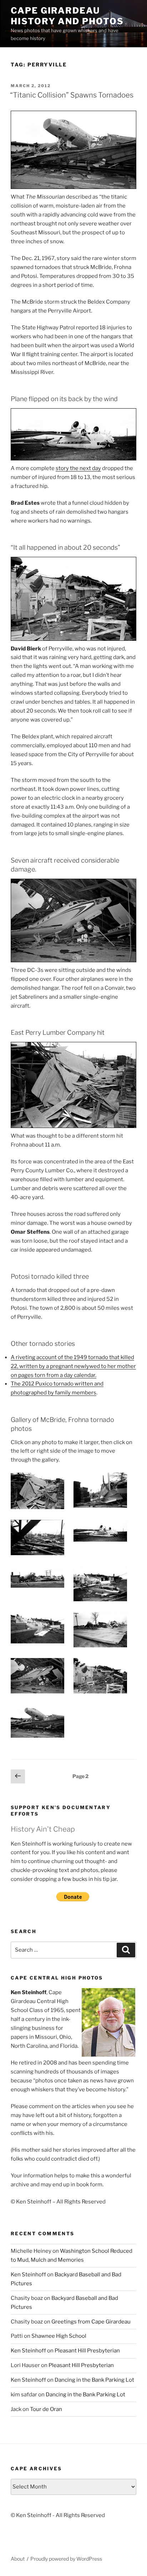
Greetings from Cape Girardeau (91, 2322)
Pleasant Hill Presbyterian (87, 2351)
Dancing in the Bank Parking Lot (94, 2380)
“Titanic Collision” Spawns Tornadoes (72, 95)
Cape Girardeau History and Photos (67, 16)
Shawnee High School (59, 2336)
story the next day (78, 468)
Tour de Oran (46, 2409)
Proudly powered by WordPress (66, 2559)
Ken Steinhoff (28, 2275)
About (18, 2559)
